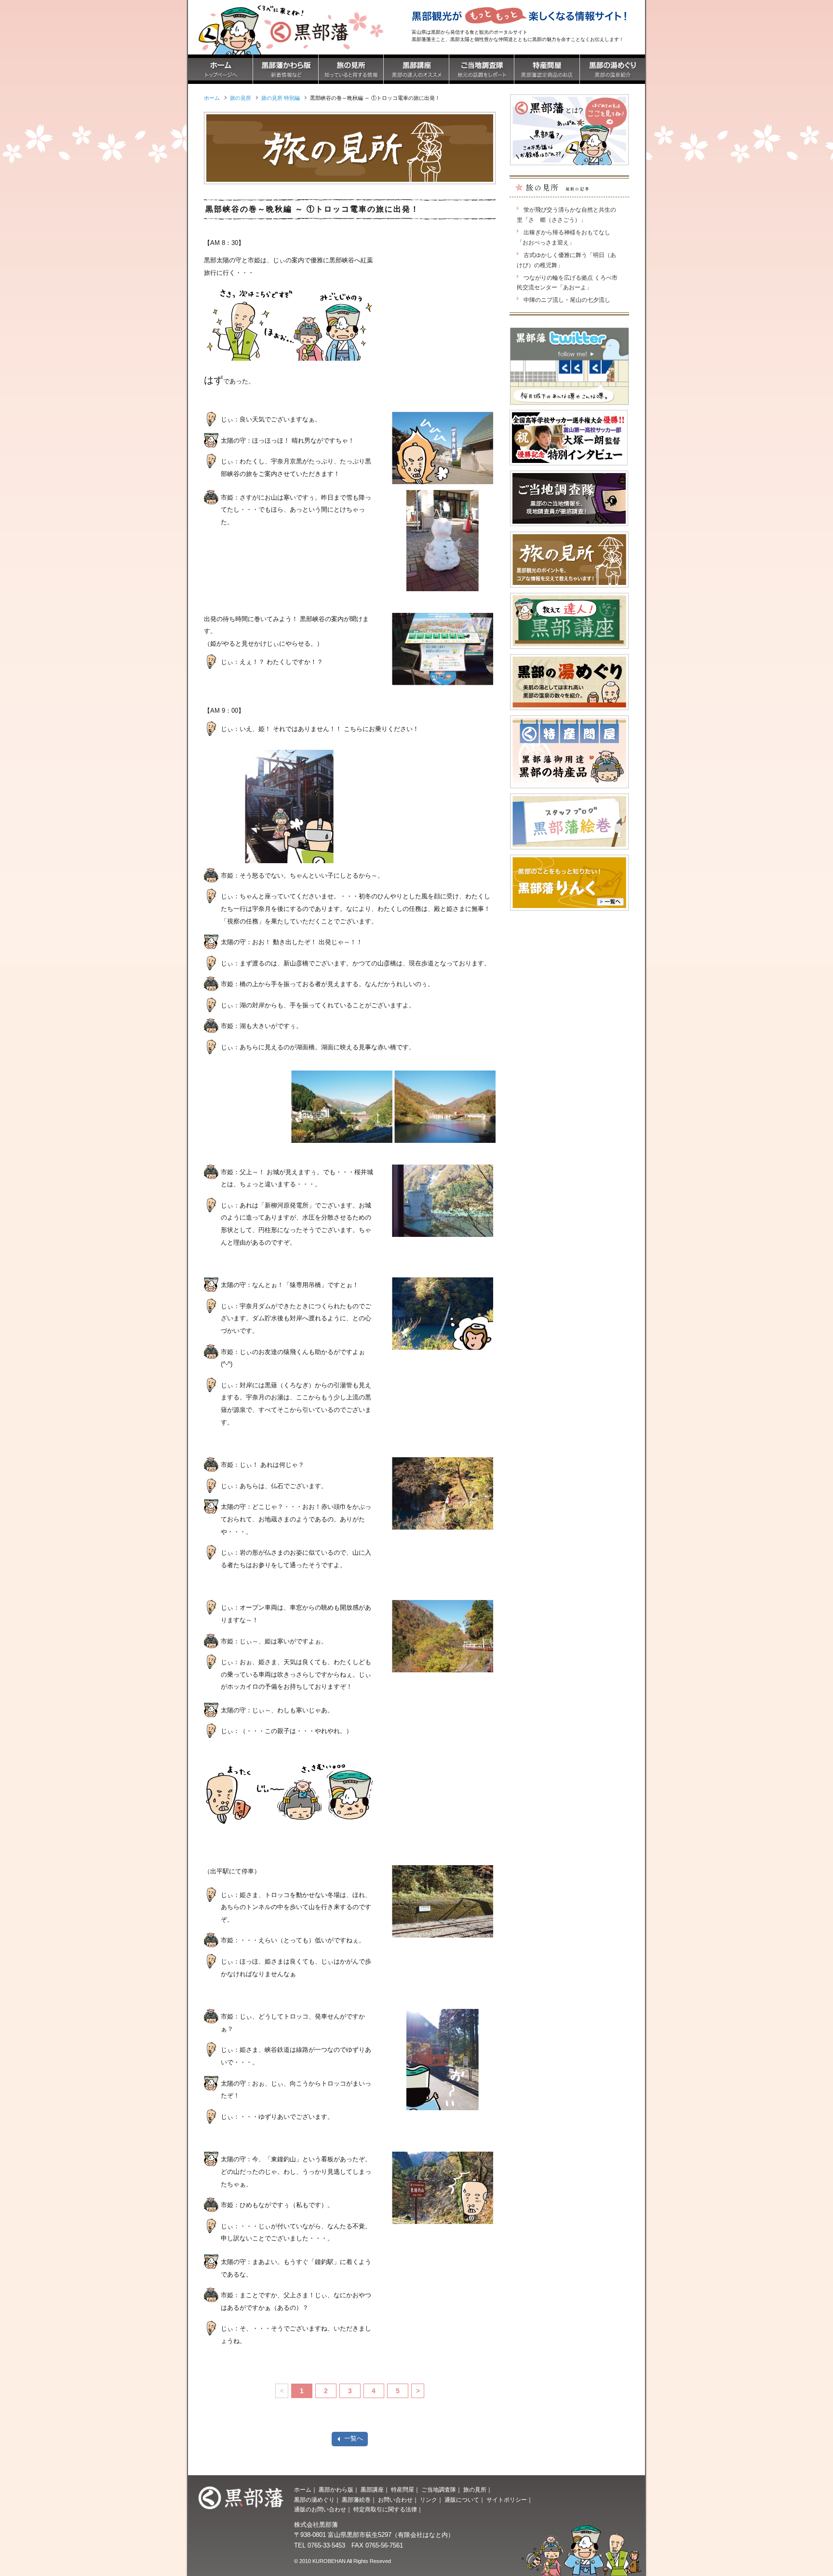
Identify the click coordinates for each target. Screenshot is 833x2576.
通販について (462, 2500)
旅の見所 (475, 2490)
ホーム (303, 2490)
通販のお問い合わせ (320, 2509)
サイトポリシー (507, 2500)
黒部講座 (372, 2490)
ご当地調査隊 (439, 2490)
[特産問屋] (547, 78)
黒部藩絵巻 (356, 2500)
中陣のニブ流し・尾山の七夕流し (567, 300)
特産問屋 (403, 2490)
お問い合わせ (395, 2500)
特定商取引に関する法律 (385, 2509)
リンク (429, 2500)
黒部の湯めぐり (314, 2500)
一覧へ (354, 2438)
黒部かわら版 (336, 2490)
